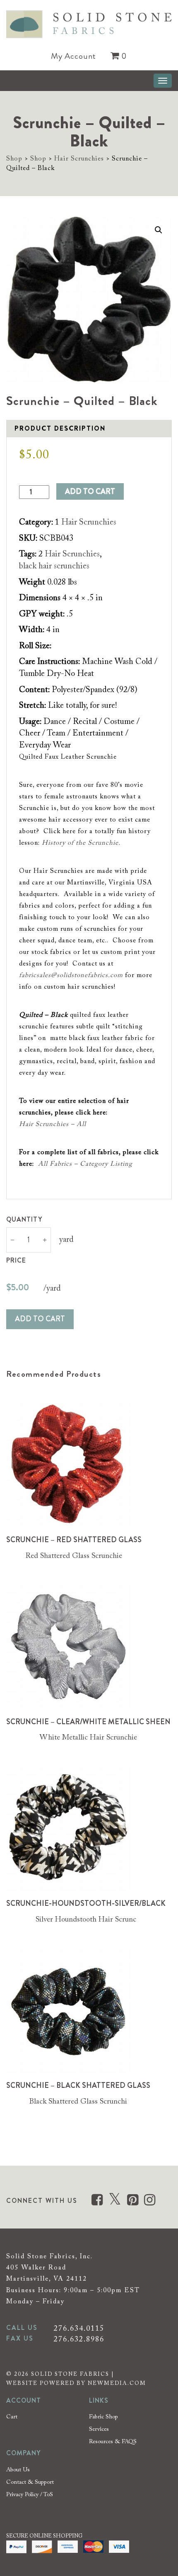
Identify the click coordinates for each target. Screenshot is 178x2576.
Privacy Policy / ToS (30, 2495)
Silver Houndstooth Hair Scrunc (86, 1920)
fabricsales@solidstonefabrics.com (71, 975)
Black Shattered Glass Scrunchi (78, 2102)
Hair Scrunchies (79, 159)
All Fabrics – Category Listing (85, 1164)
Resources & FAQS (113, 2442)
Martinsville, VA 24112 (47, 2279)
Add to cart (90, 491)
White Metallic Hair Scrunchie (88, 1738)
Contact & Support (30, 2483)
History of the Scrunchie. (81, 843)
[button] (159, 230)
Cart (12, 2417)
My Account (73, 56)
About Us (18, 2470)
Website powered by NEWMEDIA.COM (76, 2383)
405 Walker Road (36, 2268)
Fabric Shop (103, 2417)
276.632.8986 (79, 2340)
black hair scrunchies (54, 566)
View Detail (74, 1468)
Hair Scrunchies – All (53, 1124)
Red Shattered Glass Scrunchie (74, 1556)
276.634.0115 (79, 2329)
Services (99, 2430)
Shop (14, 159)
